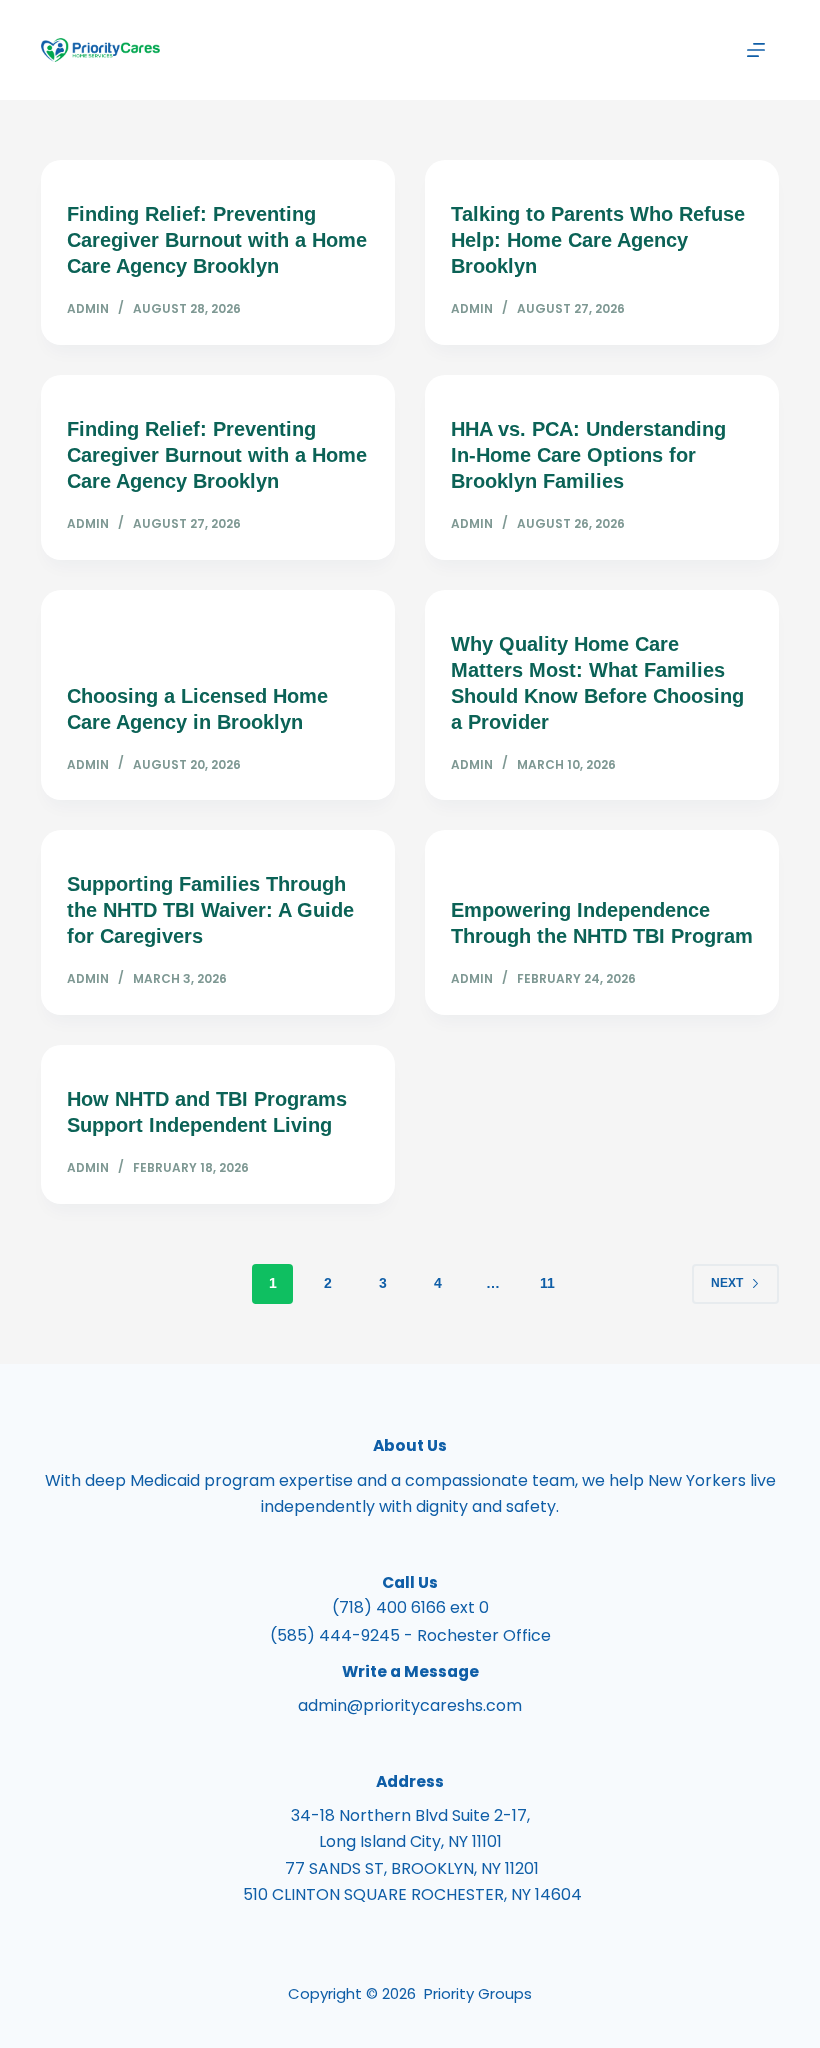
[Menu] (756, 50)
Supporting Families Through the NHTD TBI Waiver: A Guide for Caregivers (210, 910)
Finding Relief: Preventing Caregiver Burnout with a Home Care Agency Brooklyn (217, 240)
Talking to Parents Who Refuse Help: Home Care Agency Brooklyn (598, 240)
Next (727, 1283)
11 (547, 1283)
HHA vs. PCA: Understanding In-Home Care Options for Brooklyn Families (588, 455)
